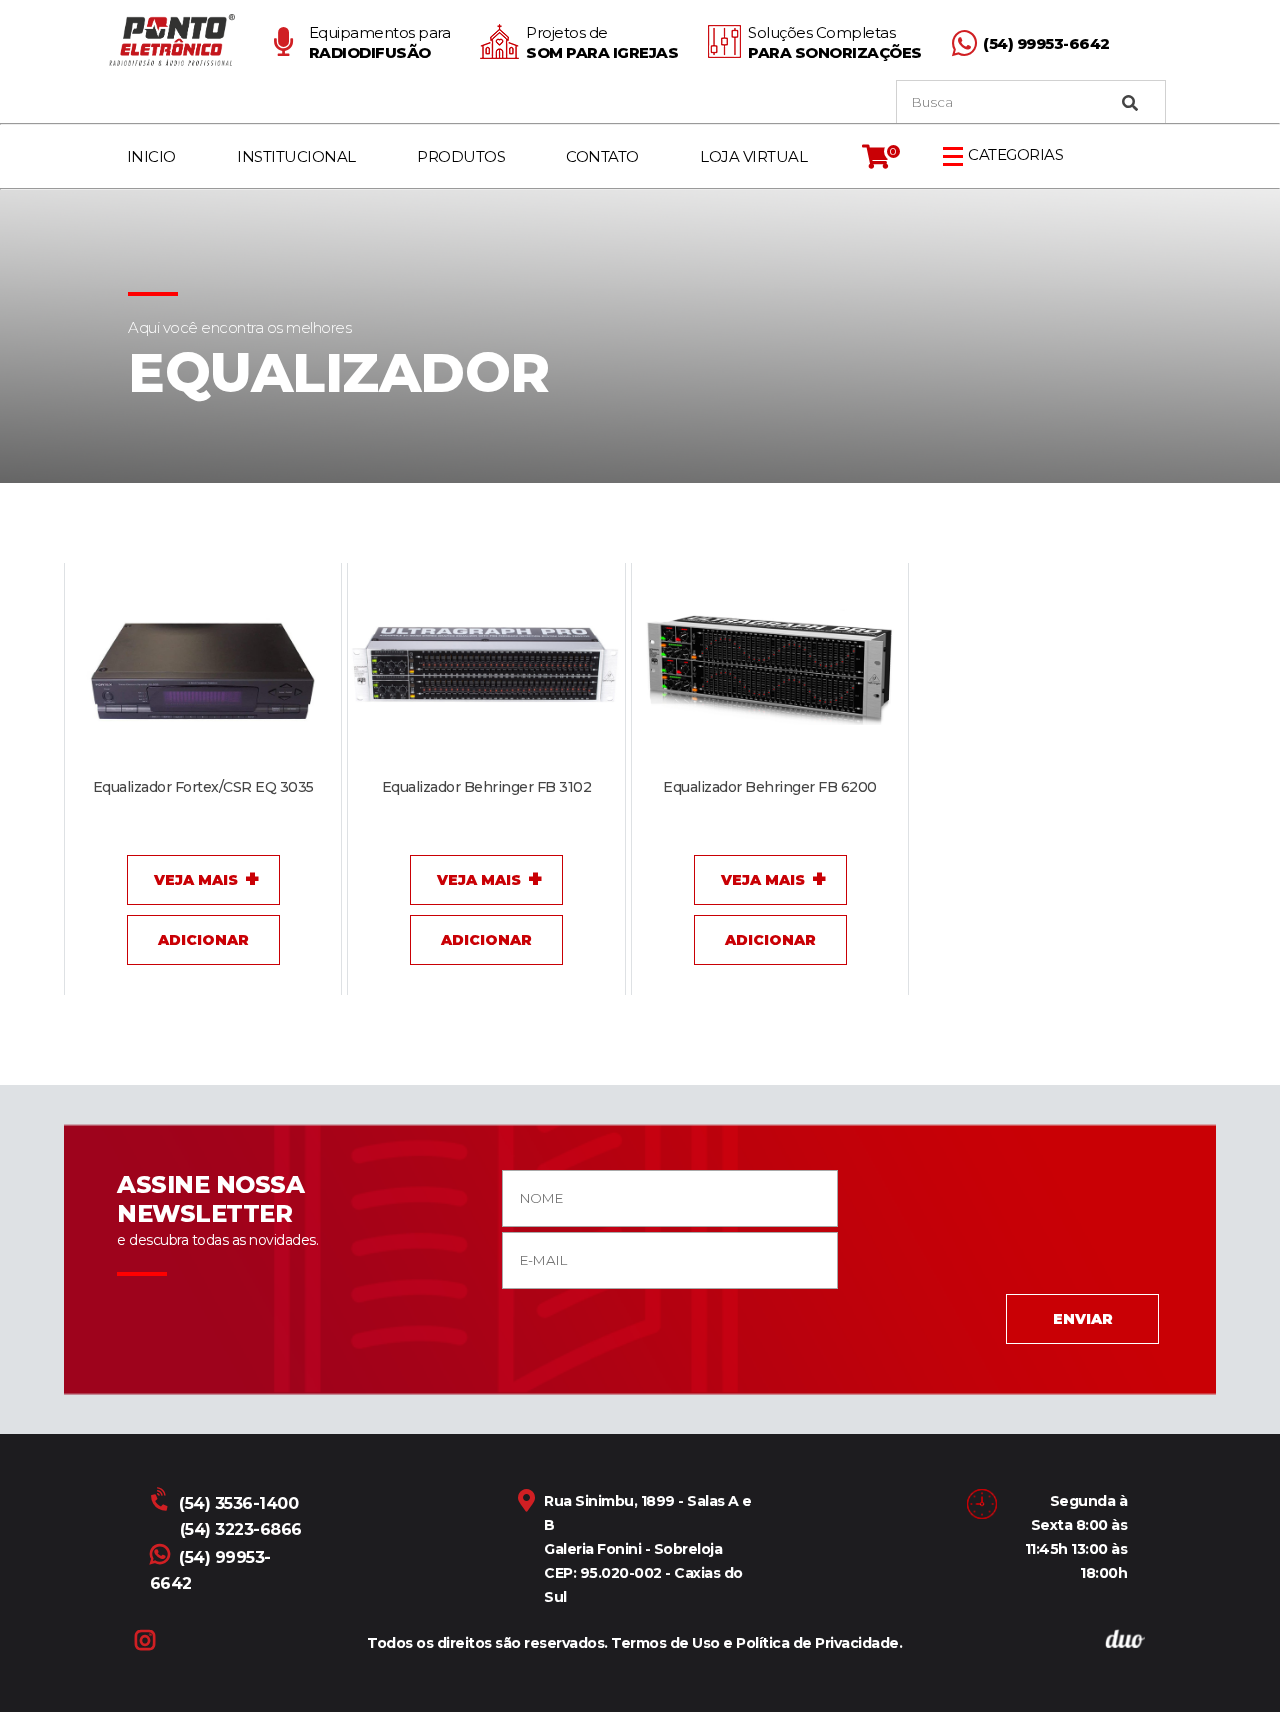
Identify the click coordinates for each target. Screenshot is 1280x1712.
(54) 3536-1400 (238, 1503)
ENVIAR (1083, 1319)
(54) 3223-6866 (241, 1529)
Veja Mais (196, 880)
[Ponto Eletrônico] (175, 40)
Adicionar (203, 940)
